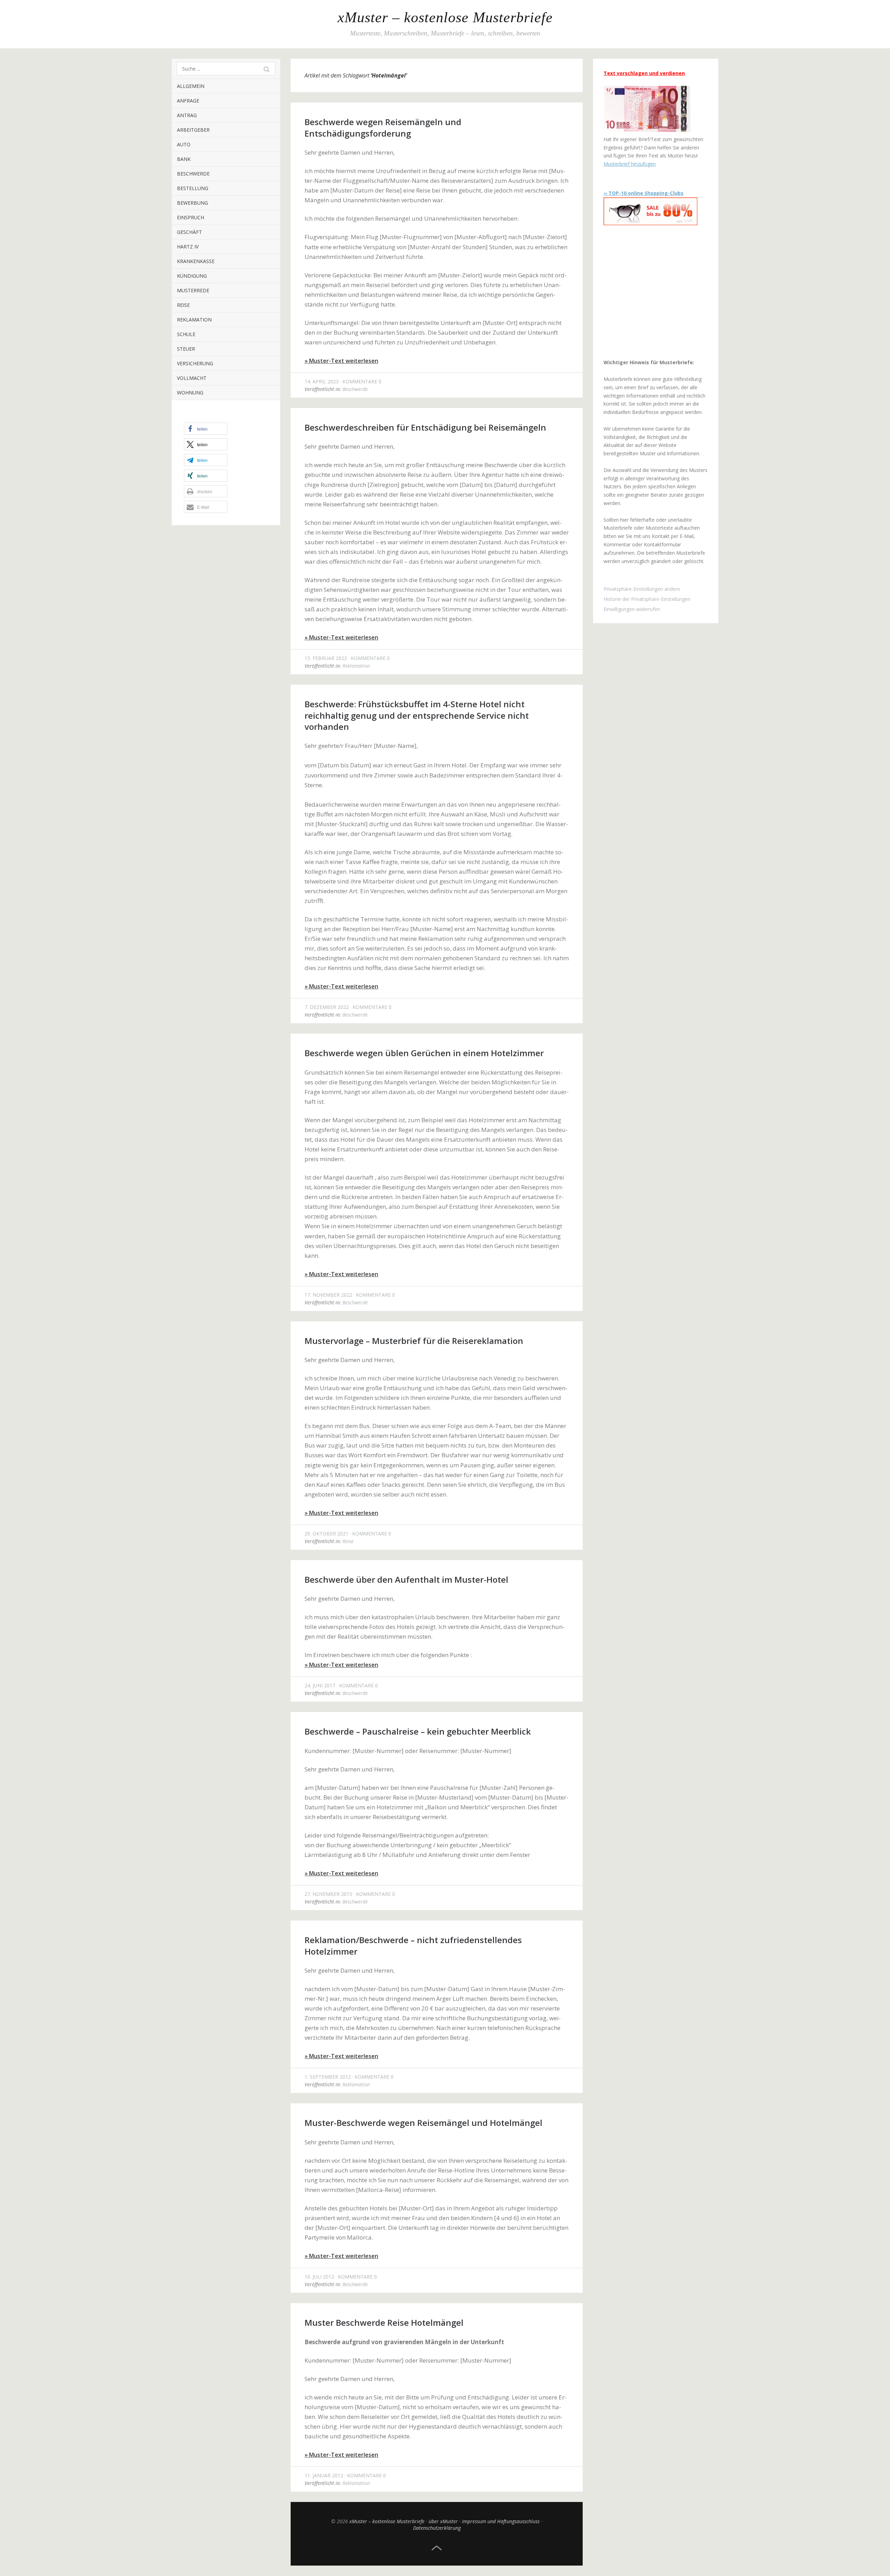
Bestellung (193, 188)
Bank (184, 159)
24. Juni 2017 (320, 1685)
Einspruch (191, 217)
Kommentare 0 (362, 381)
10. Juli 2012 (319, 2277)
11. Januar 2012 (324, 2475)
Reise (183, 305)
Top (437, 2548)
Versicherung (195, 363)
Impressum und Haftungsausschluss (501, 2521)
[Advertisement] (647, 292)
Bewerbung (192, 203)
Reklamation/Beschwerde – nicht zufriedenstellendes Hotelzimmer (413, 1945)
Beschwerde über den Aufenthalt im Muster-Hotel (406, 1579)
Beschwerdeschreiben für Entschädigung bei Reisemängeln (425, 427)
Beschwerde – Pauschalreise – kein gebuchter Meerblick (418, 1731)
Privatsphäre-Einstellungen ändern (642, 589)
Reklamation (194, 320)
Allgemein (191, 86)
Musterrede (193, 290)
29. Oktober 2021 (326, 1534)
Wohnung (190, 393)
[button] (206, 429)
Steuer (186, 349)
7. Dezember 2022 (327, 1007)
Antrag (187, 115)
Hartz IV (188, 247)
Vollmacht (192, 378)
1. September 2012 (328, 2077)
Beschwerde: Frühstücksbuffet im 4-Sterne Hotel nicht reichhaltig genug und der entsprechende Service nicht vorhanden (417, 715)
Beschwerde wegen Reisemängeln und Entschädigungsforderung (383, 127)
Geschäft (189, 232)
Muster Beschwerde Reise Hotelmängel (384, 2322)
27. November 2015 (328, 1894)
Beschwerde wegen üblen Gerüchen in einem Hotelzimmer (424, 1053)
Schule (186, 334)
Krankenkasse (196, 261)
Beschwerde (193, 174)
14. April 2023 (322, 381)
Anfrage (188, 101)
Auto (184, 144)
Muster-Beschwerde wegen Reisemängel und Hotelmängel (423, 2123)
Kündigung (192, 276)
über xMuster (443, 2521)
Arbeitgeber (193, 130)
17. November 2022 (328, 1295)
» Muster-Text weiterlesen (341, 361)
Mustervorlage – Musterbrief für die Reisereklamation (414, 1341)
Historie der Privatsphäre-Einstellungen (647, 599)
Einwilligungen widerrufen (632, 609)
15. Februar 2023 (326, 658)
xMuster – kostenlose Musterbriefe (445, 17)
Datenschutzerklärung (437, 2528)
